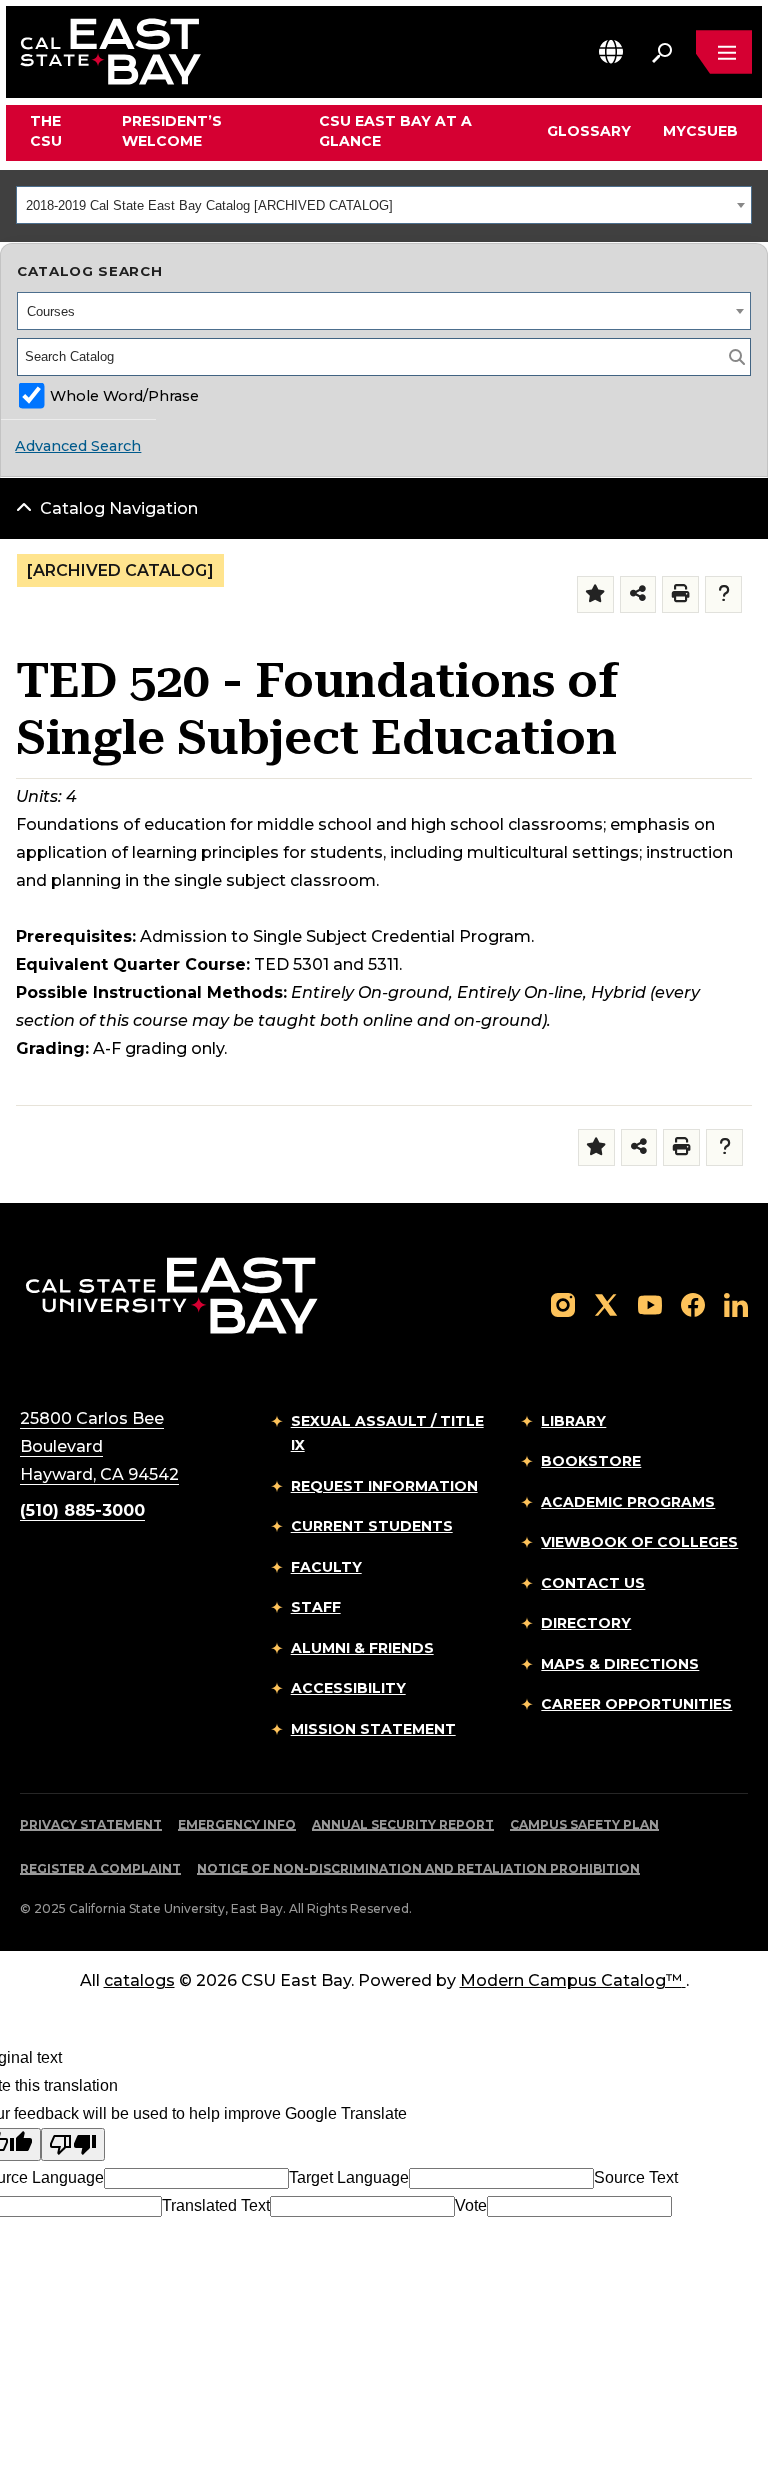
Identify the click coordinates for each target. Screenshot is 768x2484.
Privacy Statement (91, 1824)
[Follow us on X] (606, 1303)
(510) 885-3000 (82, 1510)
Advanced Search (78, 446)
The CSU (46, 131)
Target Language (349, 2177)
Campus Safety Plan (584, 1824)
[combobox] (384, 205)
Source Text (636, 2177)
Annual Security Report (403, 1824)
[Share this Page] (638, 594)
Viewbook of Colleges (639, 1542)
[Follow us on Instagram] (563, 1303)
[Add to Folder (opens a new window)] (595, 594)
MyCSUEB (700, 130)
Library (573, 1421)
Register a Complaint (100, 1868)
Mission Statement (373, 1729)
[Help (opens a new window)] (723, 594)
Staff (316, 1607)
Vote (471, 2205)
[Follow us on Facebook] (693, 1303)
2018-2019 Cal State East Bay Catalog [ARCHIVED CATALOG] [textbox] (209, 205)
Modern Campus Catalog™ (571, 1980)
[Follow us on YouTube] (650, 1303)
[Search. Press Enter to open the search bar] (662, 52)
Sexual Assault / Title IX (387, 1433)
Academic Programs (628, 1502)
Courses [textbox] (51, 311)
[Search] (737, 357)
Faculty (326, 1567)
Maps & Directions (620, 1664)
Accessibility (348, 1688)
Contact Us (593, 1583)
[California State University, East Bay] (171, 1294)
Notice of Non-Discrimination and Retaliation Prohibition (418, 1868)
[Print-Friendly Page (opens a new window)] (680, 594)
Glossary (589, 131)
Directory (586, 1623)
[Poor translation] (73, 2144)
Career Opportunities (636, 1704)
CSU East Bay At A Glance (395, 131)
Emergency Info (237, 1824)
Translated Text (216, 2205)
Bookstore (591, 1461)
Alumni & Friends (362, 1648)
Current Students (372, 1526)
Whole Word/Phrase (124, 396)
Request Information (384, 1486)
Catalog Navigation (119, 508)
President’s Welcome (172, 131)
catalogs (139, 1980)
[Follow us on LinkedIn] (736, 1303)
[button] (611, 51)
